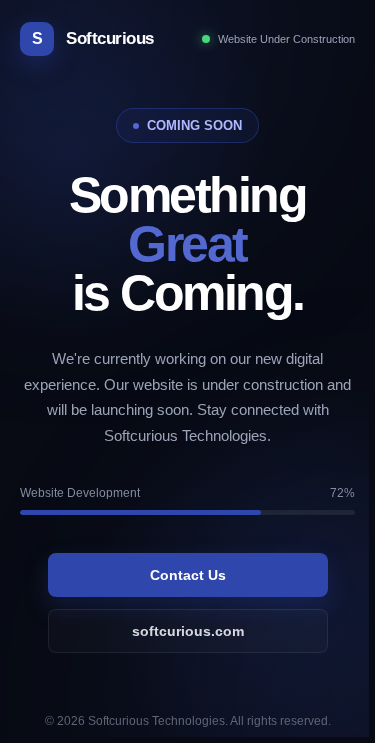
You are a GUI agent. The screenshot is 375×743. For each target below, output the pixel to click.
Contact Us (188, 575)
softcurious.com (188, 631)
